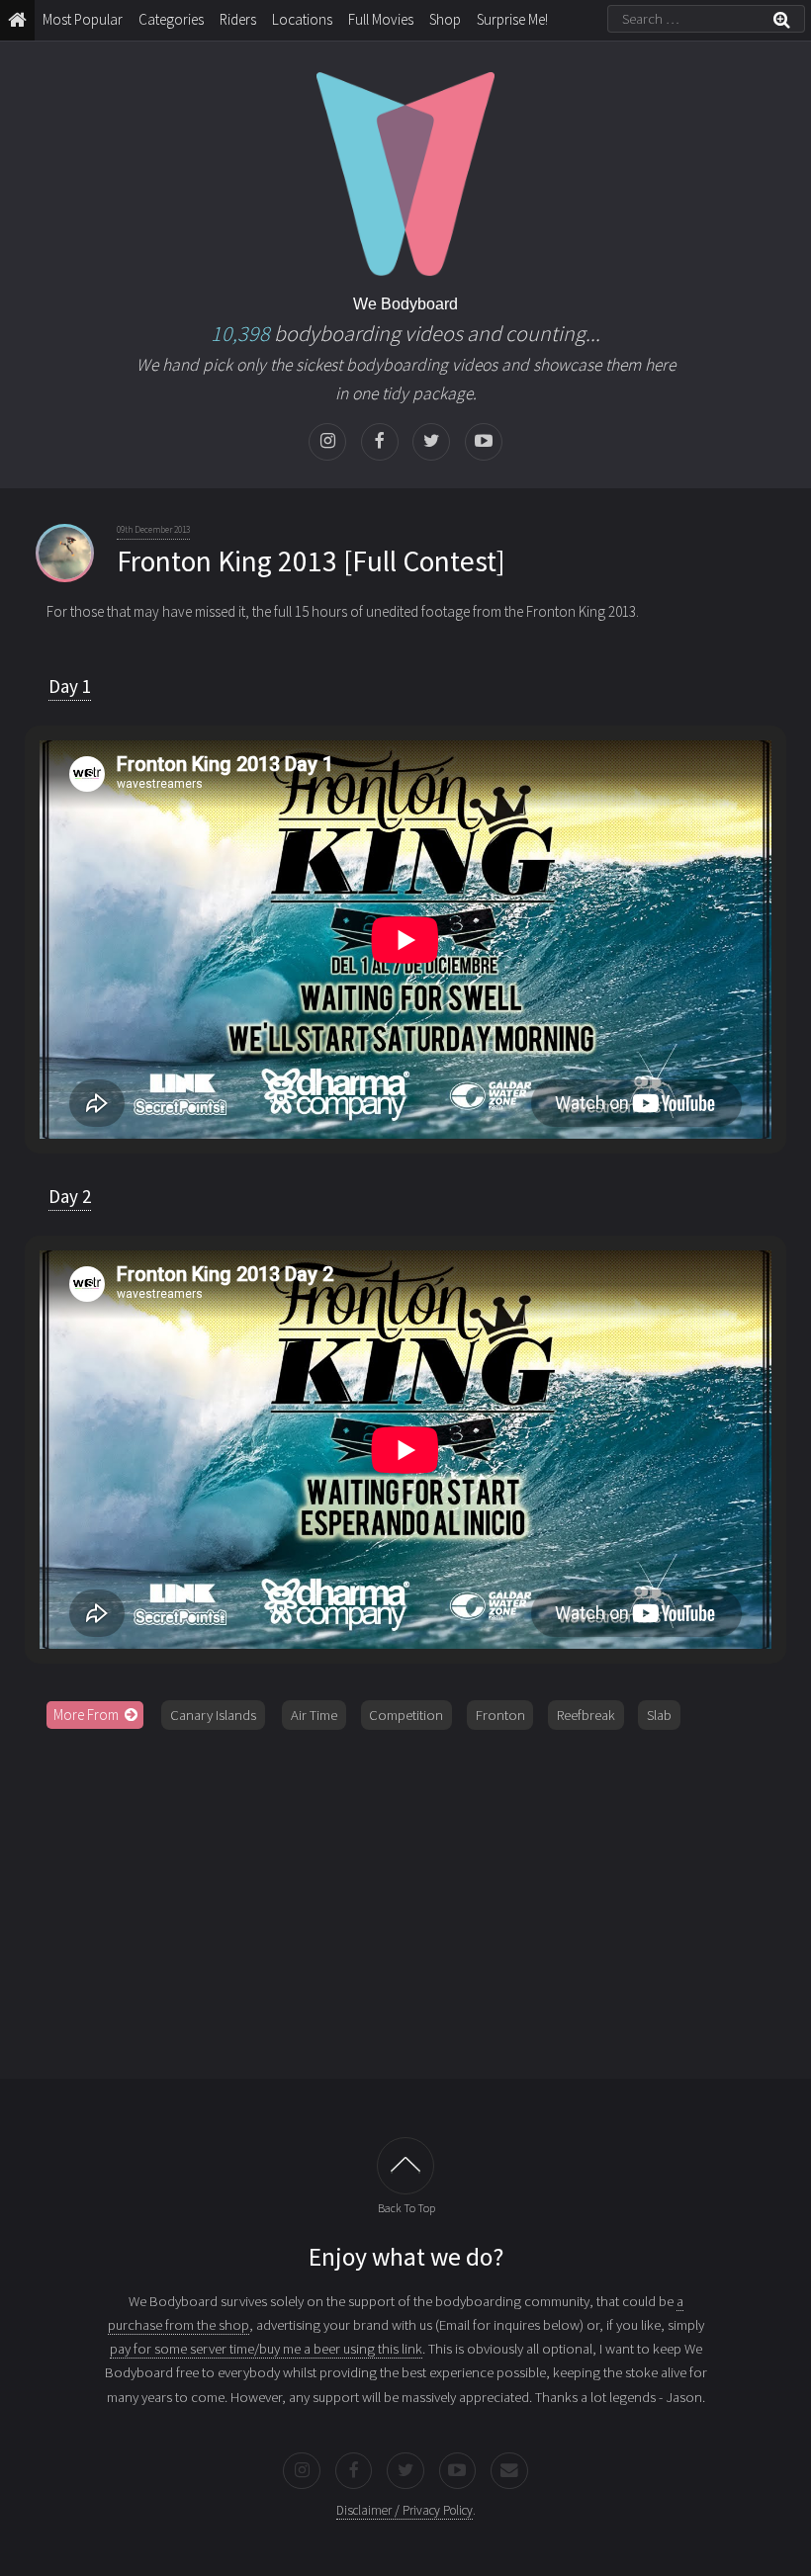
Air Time (314, 1715)
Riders (238, 19)
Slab (659, 1715)
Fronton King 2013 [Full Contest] (311, 561)
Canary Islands (213, 1715)
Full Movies (381, 19)
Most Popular (83, 19)
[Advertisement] (406, 1897)
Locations (302, 19)
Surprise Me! (512, 19)
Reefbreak (586, 1715)
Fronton (500, 1715)
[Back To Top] (406, 2166)
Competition (406, 1715)
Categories (171, 19)
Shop (445, 19)
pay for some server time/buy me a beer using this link (266, 2349)
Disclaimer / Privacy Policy (405, 2510)
